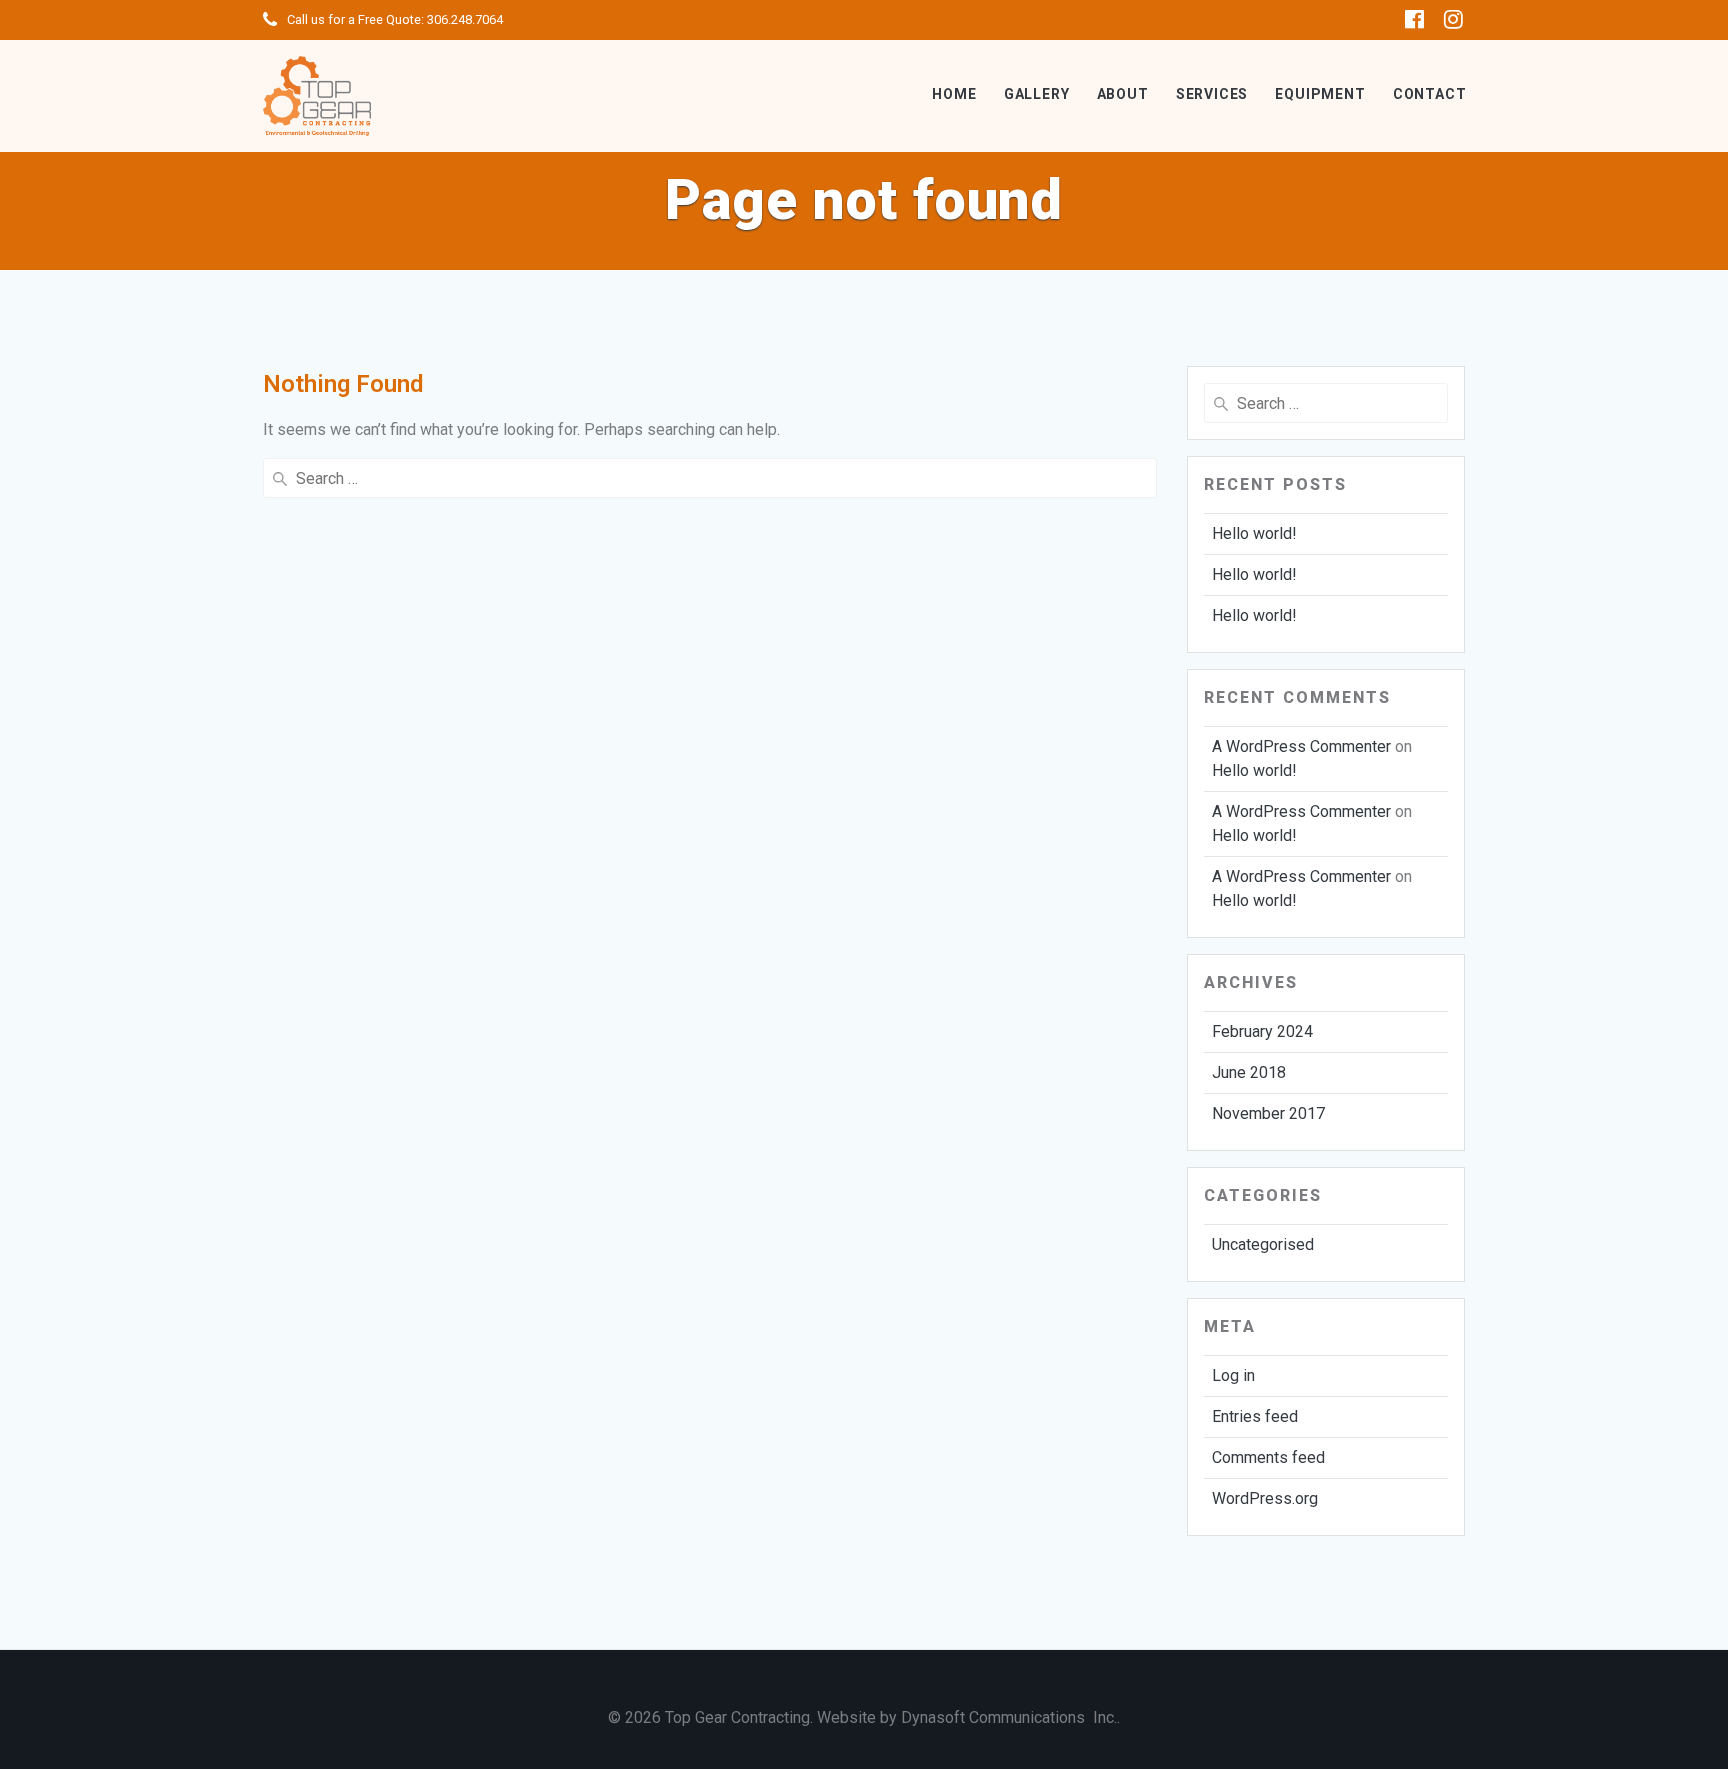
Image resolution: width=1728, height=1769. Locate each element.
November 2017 (1268, 1113)
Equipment (1320, 94)
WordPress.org (1265, 1498)
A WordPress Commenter (1301, 746)
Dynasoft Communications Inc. (1009, 1717)
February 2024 (1262, 1031)
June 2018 (1249, 1072)
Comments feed (1268, 1457)
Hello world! (1254, 533)
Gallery (1037, 94)
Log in (1233, 1375)
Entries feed (1255, 1416)
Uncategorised (1263, 1244)
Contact (1430, 94)
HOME (954, 94)
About (1123, 94)
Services (1212, 94)
